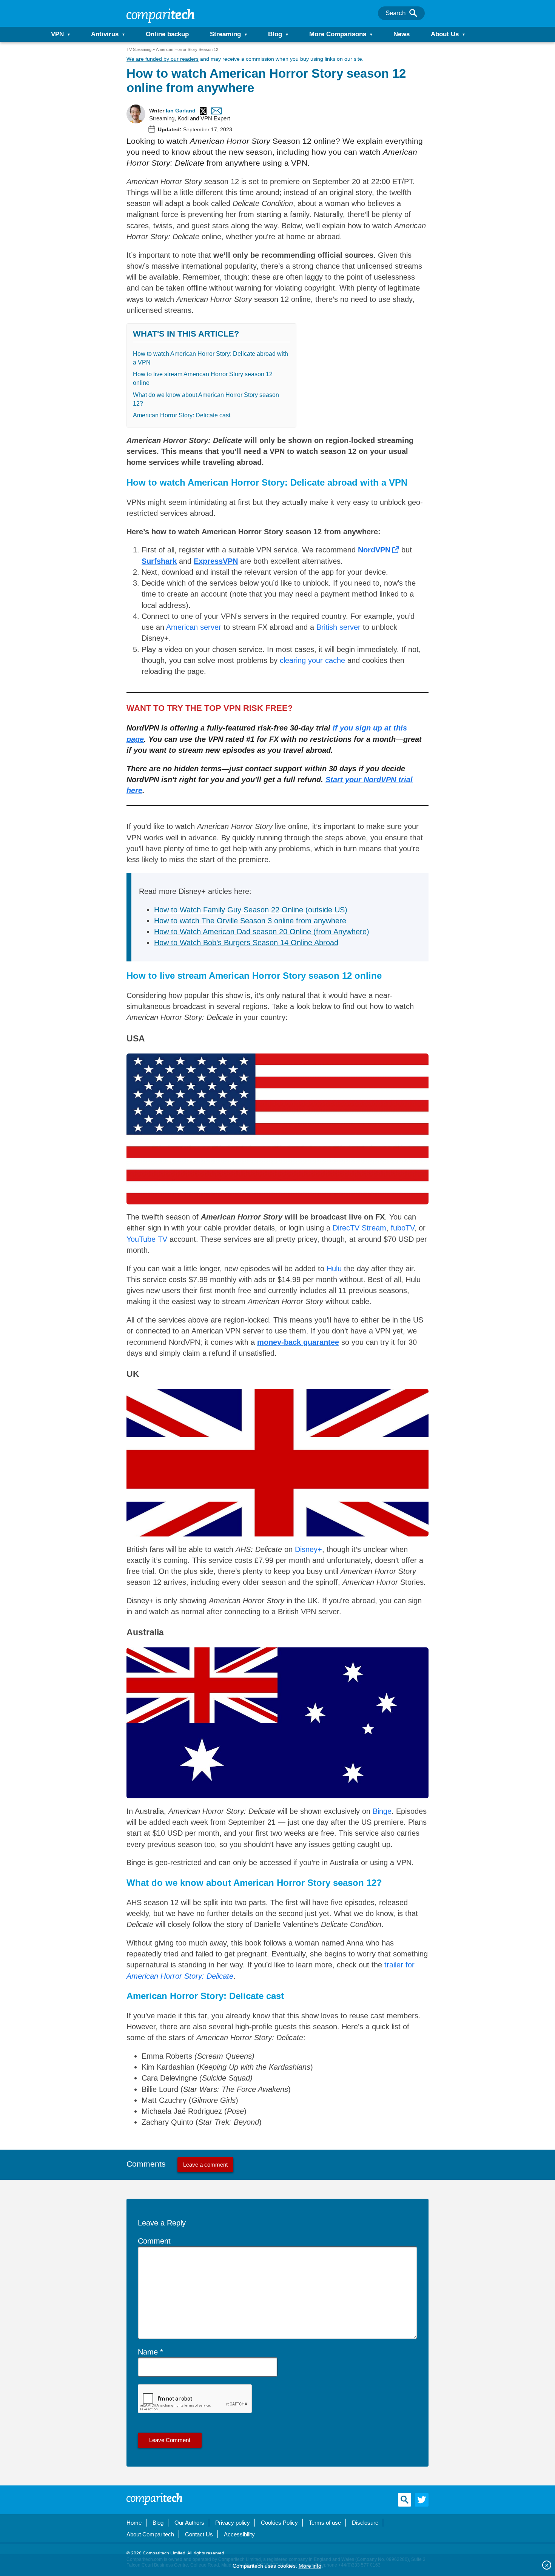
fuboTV (402, 1228)
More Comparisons (338, 34)
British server (338, 627)
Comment (154, 2241)
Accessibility (239, 2534)
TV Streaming (139, 49)
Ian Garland (181, 111)
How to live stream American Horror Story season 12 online (203, 378)
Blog (275, 34)
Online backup (167, 34)
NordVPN (374, 550)
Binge (382, 1811)
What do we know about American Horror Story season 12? (206, 399)
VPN (57, 34)
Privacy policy (233, 2523)
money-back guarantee (298, 1342)
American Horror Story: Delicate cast (182, 415)
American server (194, 627)
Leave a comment (205, 2165)
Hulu (334, 1269)
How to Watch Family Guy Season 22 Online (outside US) (251, 910)
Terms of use (325, 2523)
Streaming (225, 34)
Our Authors (189, 2523)
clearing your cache (312, 660)
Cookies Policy (279, 2523)
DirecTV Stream (359, 1228)
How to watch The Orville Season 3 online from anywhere (250, 921)
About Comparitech (150, 2534)
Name (148, 2352)
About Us (445, 34)
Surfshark (159, 561)
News (402, 34)
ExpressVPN (216, 561)
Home (134, 2523)
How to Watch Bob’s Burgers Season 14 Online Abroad (246, 943)
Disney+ (308, 1549)
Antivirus (105, 34)
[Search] (413, 13)
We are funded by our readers (163, 59)
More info (310, 2566)
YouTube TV (147, 1239)
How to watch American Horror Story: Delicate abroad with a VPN (210, 358)
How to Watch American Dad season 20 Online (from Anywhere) (262, 932)
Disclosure (365, 2523)
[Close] (547, 2565)
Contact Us (199, 2534)
